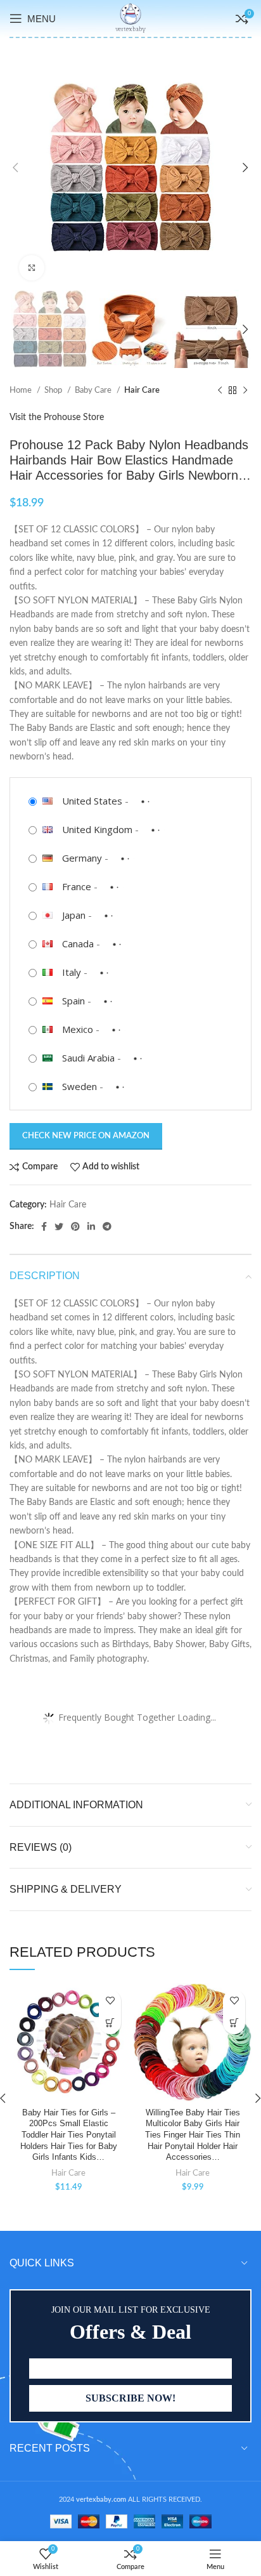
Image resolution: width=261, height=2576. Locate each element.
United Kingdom (97, 829)
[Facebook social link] (44, 1226)
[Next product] (245, 391)
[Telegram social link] (107, 1226)
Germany (82, 858)
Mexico (78, 1029)
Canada (78, 943)
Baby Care (94, 390)
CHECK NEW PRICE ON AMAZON (86, 1136)
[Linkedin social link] (91, 1226)
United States (92, 801)
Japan (74, 915)
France (77, 886)
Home (22, 390)
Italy (72, 972)
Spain (73, 1001)
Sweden (80, 1086)
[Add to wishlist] (110, 2001)
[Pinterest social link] (75, 1226)
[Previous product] (220, 391)
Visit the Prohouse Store (57, 417)
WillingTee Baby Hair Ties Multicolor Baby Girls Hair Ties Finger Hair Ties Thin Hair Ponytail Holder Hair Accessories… (193, 2135)
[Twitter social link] (59, 1226)
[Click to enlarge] (32, 268)
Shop (54, 390)
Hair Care (142, 390)
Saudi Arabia (88, 1058)
